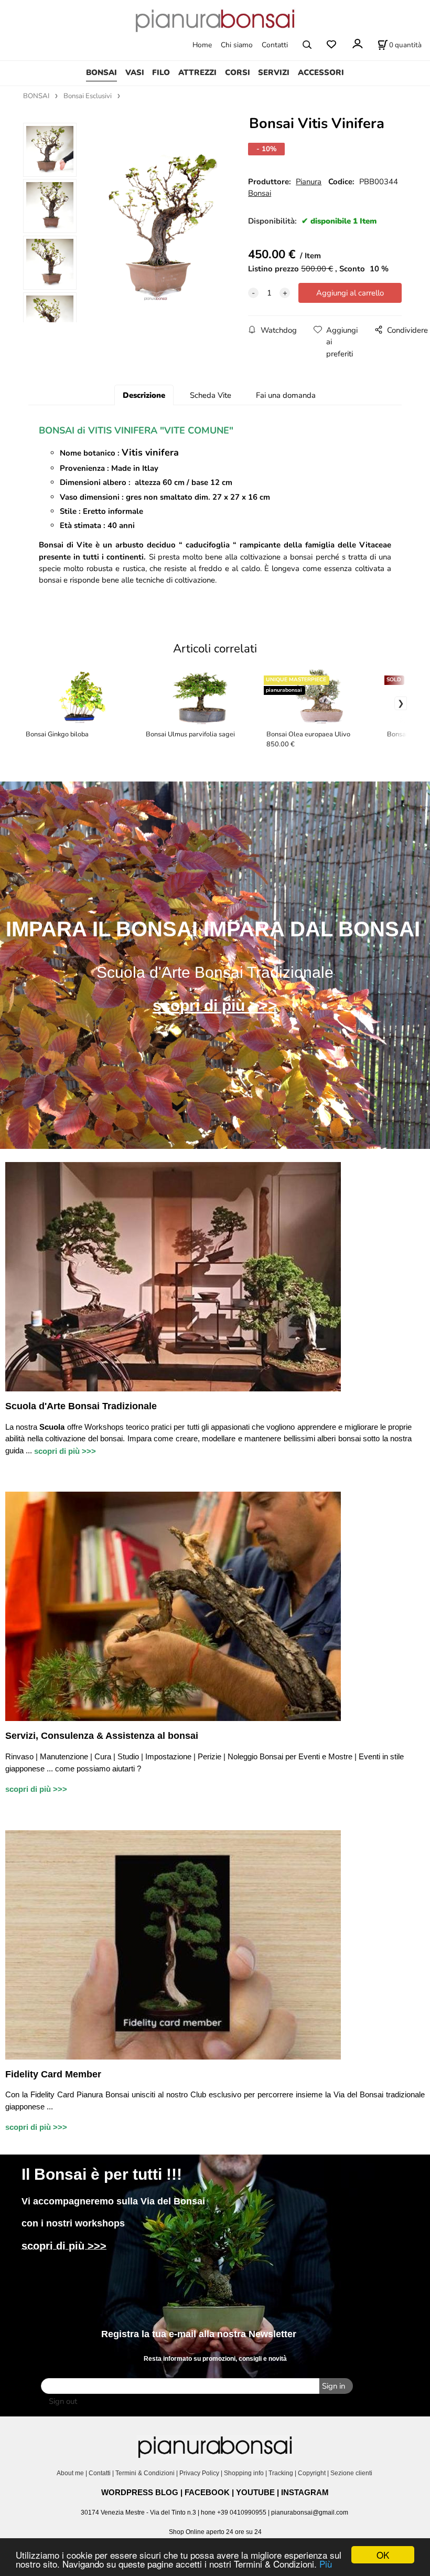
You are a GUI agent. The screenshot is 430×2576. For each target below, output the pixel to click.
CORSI (238, 72)
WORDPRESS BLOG (140, 2492)
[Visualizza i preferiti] (331, 45)
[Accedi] (357, 44)
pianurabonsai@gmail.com (310, 2512)
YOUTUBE (255, 2492)
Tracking (281, 2473)
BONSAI (101, 72)
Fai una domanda (286, 395)
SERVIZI (274, 72)
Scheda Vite (211, 395)
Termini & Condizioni (145, 2473)
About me (70, 2473)
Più (326, 2564)
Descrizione (144, 395)
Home (202, 45)
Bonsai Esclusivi (88, 96)
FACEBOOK (207, 2492)
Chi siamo (237, 45)
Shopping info (244, 2473)
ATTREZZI (197, 72)
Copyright (312, 2473)
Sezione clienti (352, 2473)
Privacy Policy (199, 2473)
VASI (135, 72)
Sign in (334, 2386)
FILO (161, 72)
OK (383, 2555)
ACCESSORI (321, 72)
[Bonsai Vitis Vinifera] (155, 226)
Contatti (275, 45)
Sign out (63, 2401)
